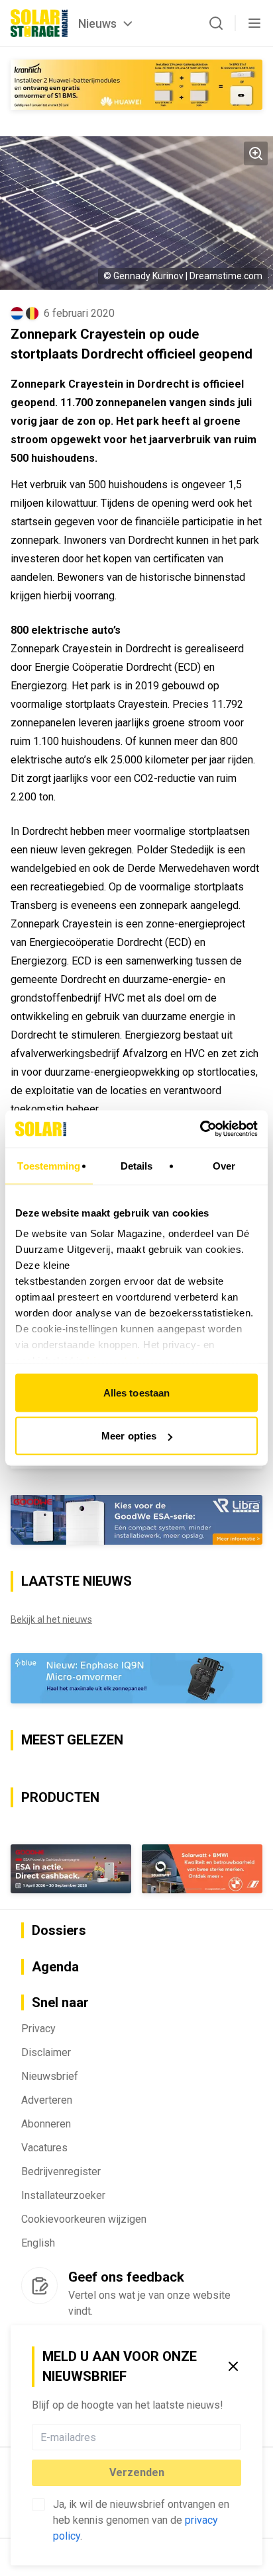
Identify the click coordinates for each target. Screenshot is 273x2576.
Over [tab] (224, 1165)
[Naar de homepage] (39, 23)
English (38, 2243)
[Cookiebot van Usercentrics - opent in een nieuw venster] (200, 1129)
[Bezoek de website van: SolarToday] (136, 85)
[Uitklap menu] (254, 23)
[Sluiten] (233, 2366)
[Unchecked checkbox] (38, 2505)
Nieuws (97, 23)
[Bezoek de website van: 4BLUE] (136, 1678)
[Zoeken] (216, 23)
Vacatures (44, 2148)
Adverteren (47, 2100)
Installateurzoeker (63, 2195)
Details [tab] (137, 1165)
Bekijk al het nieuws (51, 1619)
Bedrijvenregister (61, 2171)
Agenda (55, 1967)
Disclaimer (46, 2052)
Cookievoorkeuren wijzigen (84, 2219)
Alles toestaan (136, 1392)
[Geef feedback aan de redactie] (39, 2286)
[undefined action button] (237, 2437)
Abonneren (46, 2124)
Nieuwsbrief (50, 2076)
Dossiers (59, 1930)
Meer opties (129, 1436)
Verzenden (137, 2472)
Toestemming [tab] (49, 1165)
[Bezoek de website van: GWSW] (71, 1869)
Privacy (38, 2029)
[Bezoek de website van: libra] (136, 1520)
